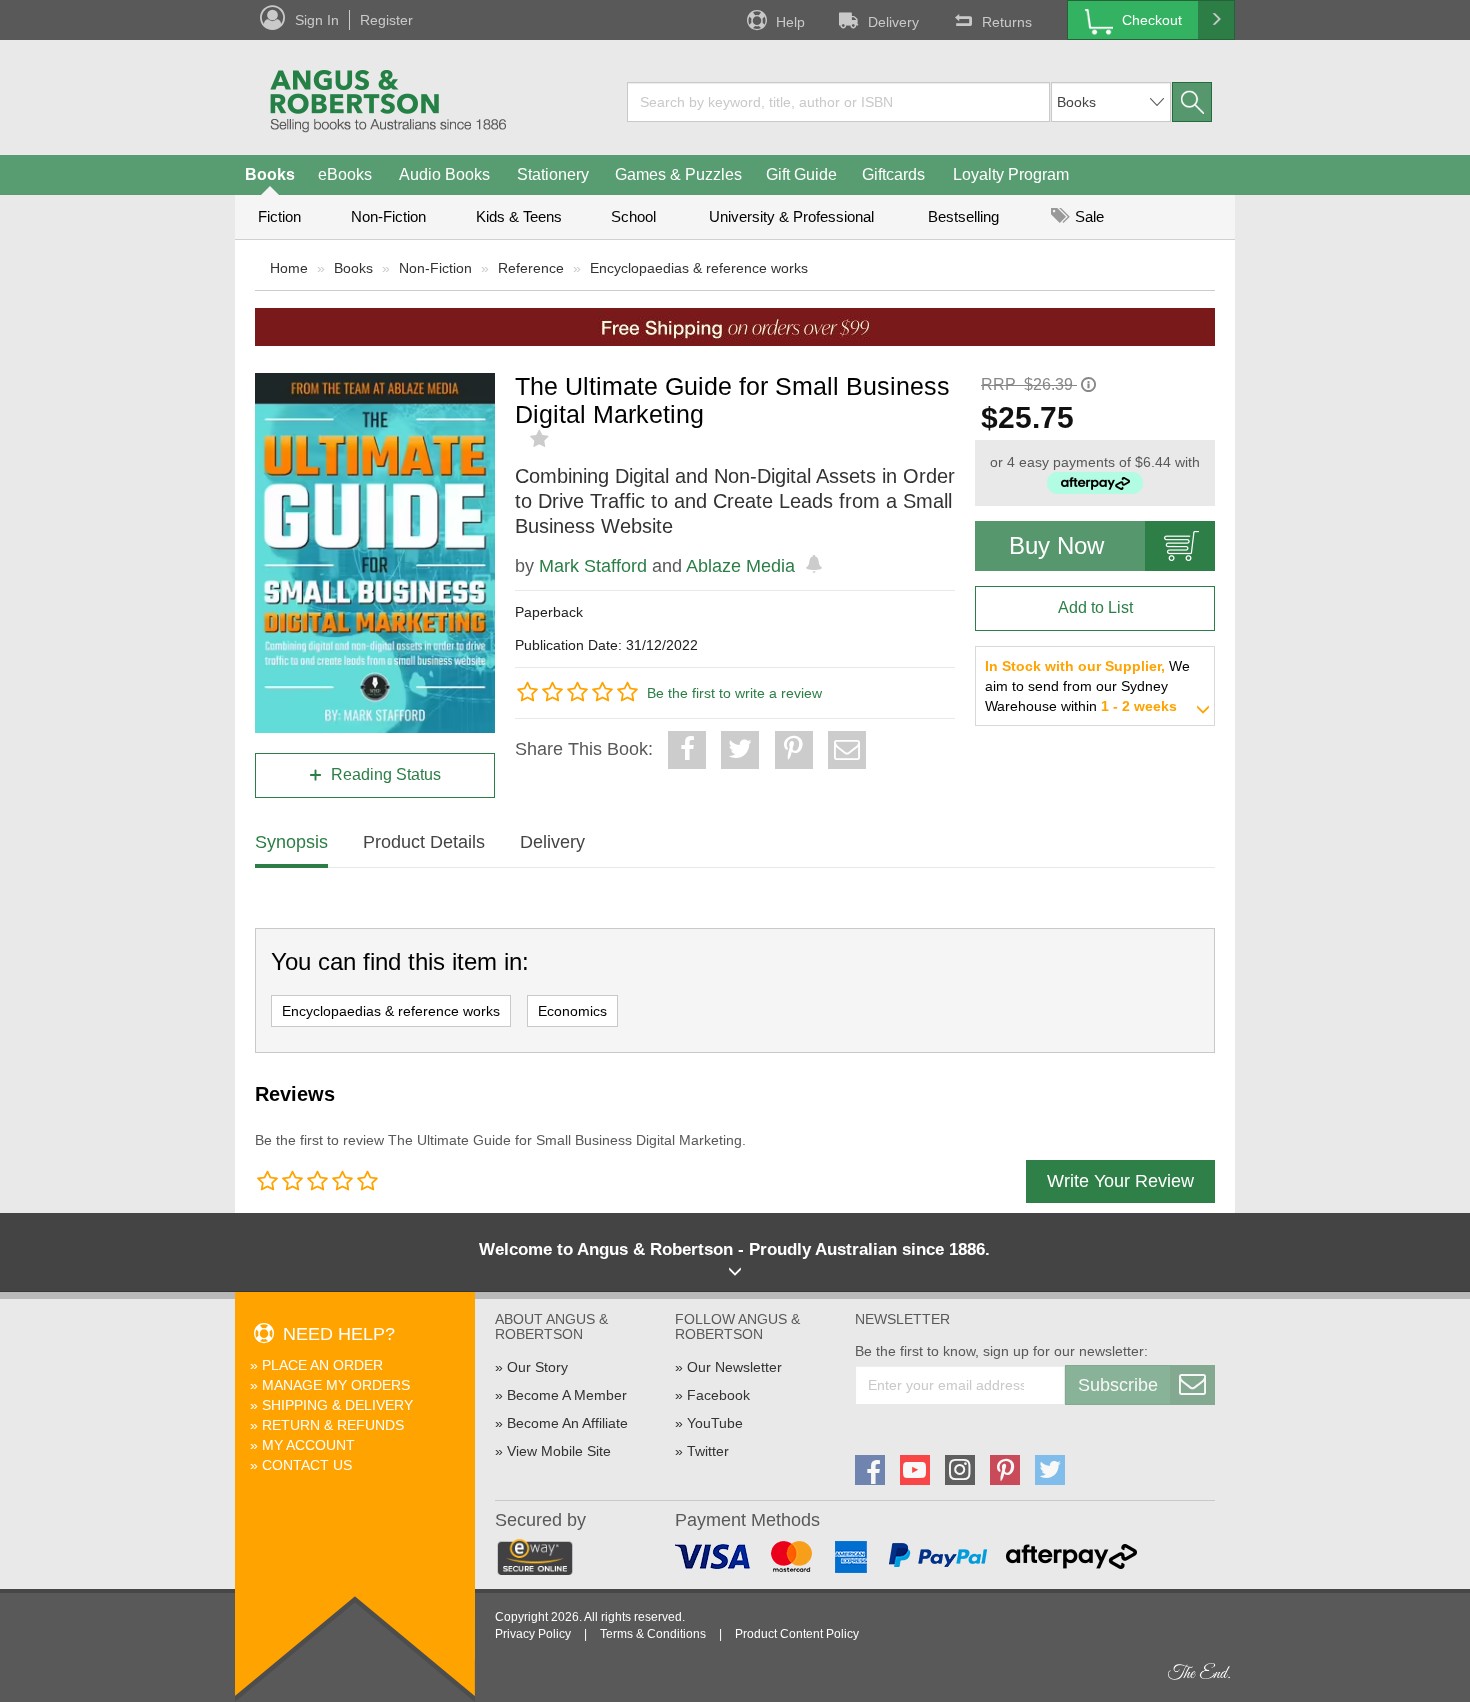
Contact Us (307, 1465)
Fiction (279, 216)
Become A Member (567, 1395)
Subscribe (1118, 1385)
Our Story (537, 1367)
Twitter (708, 1451)
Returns (1007, 22)
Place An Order (322, 1365)
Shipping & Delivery (337, 1405)
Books (270, 174)
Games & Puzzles (678, 174)
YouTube (715, 1423)
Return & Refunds (333, 1425)
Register (386, 20)
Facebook (718, 1395)
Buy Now (1056, 545)
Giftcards (893, 174)
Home (289, 268)
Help (790, 22)
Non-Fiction (388, 216)
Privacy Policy (533, 1634)
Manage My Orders (336, 1385)
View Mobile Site (559, 1451)
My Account (308, 1445)
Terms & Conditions (653, 1634)
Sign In (317, 20)
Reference (531, 268)
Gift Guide (801, 174)
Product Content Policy (797, 1634)
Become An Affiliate (567, 1423)
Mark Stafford (593, 566)
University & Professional (791, 216)
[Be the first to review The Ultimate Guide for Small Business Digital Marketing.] (541, 439)
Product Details (424, 842)
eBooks (345, 174)
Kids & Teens (519, 216)
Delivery (893, 22)
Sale (1087, 216)
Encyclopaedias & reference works (699, 268)
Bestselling (963, 216)
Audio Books (444, 174)
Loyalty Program (1011, 174)
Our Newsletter (734, 1367)
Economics (572, 1011)
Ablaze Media (740, 566)
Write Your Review (1120, 1181)
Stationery (553, 174)
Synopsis (291, 842)
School (633, 216)
